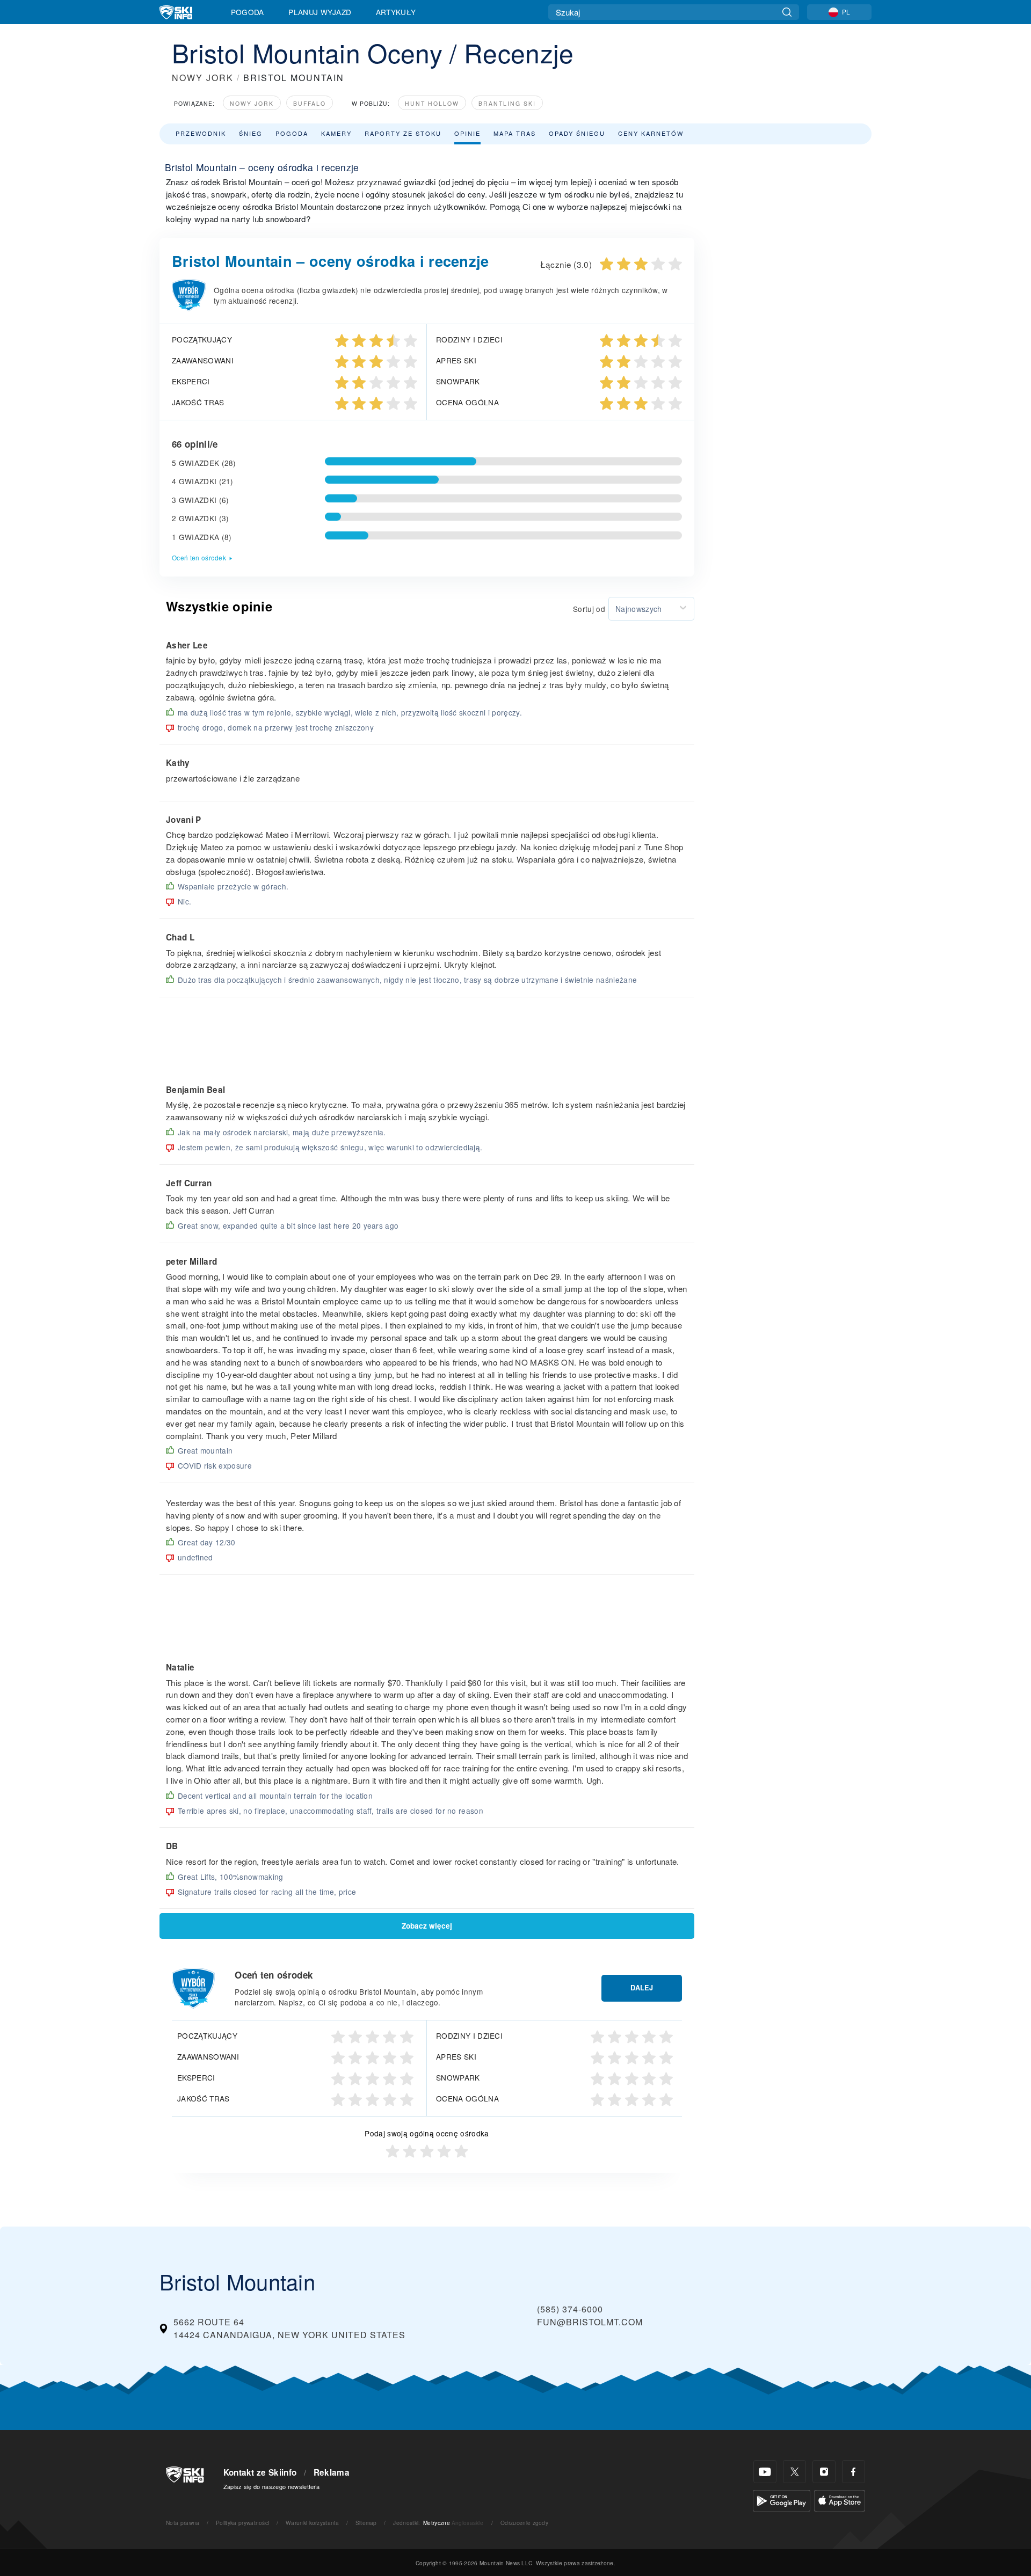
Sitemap (366, 2523)
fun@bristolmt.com (590, 2322)
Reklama (332, 2472)
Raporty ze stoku (403, 133)
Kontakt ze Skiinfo (260, 2472)
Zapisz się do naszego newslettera (272, 2486)
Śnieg (251, 133)
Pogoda (248, 12)
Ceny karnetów (651, 133)
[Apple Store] (840, 2500)
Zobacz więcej (427, 1926)
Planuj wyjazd (320, 12)
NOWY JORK (203, 78)
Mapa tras (515, 133)
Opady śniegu (577, 133)
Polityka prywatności (242, 2523)
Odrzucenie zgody (524, 2523)
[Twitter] (794, 2472)
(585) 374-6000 (570, 2309)
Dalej (642, 1988)
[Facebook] (854, 2472)
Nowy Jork (252, 103)
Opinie (467, 133)
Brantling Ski (507, 103)
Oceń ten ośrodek (199, 557)
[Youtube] (765, 2472)
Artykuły (396, 12)
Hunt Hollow (432, 103)
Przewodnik (201, 133)
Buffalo (310, 103)
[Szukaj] (787, 12)
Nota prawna (183, 2523)
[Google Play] (782, 2500)
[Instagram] (824, 2472)
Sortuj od (589, 609)
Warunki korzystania (312, 2523)
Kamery (336, 133)
